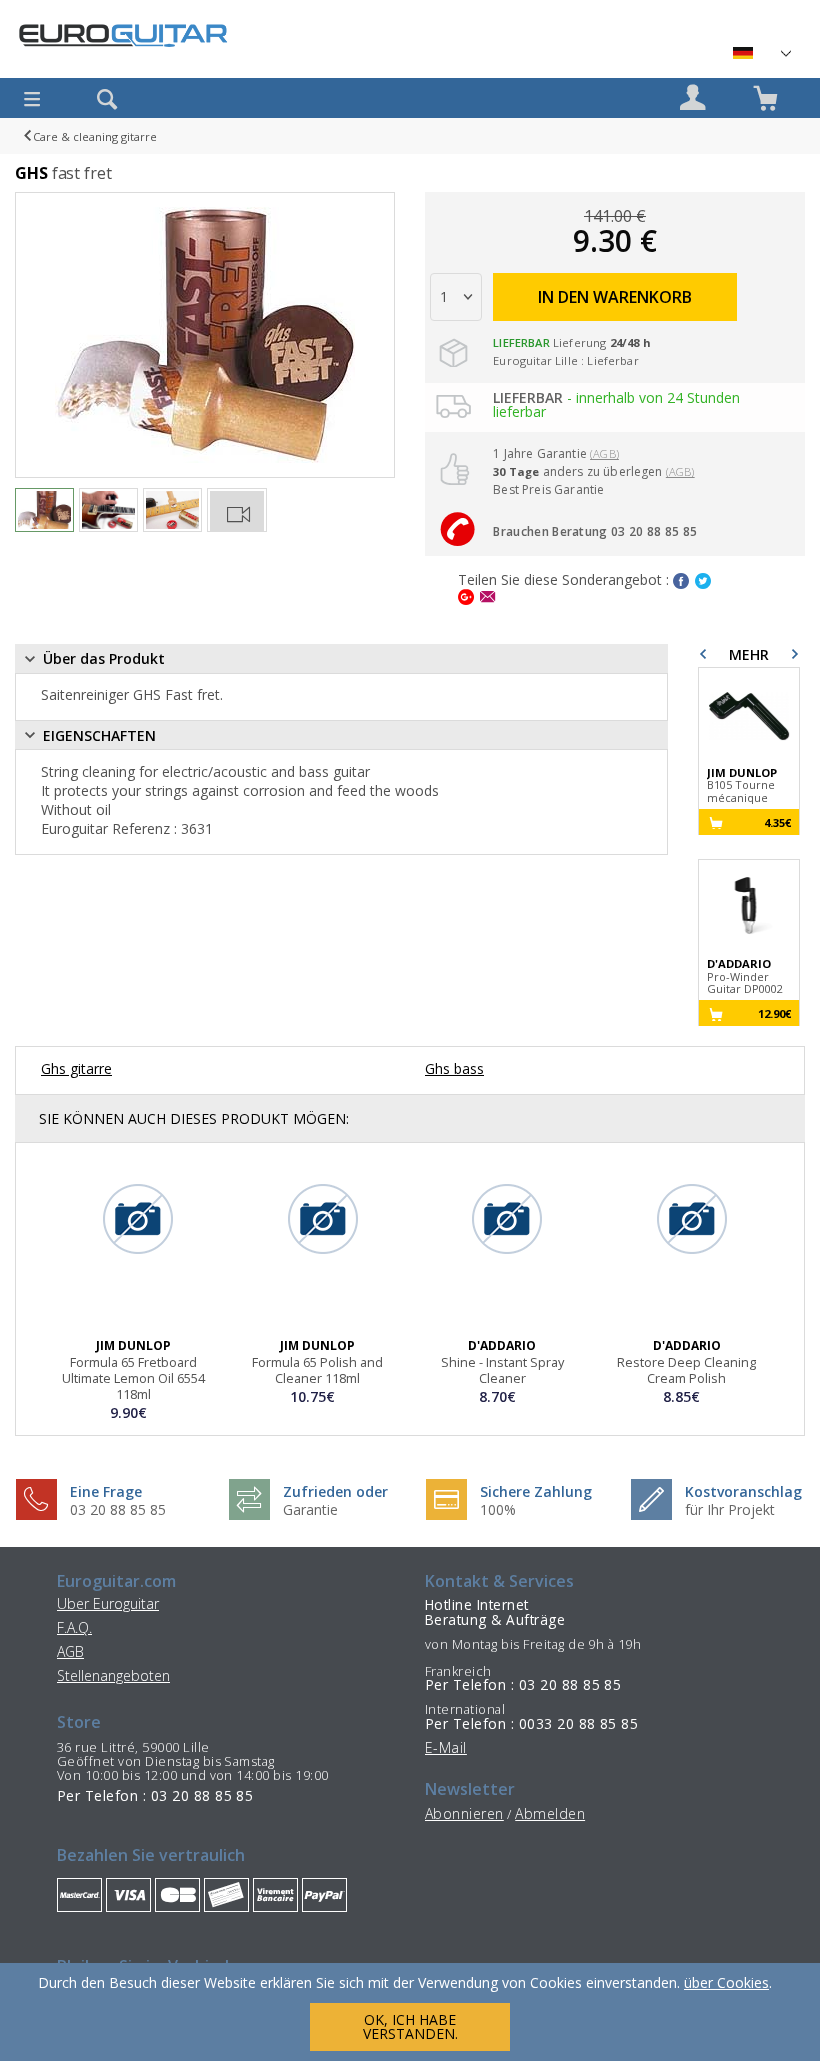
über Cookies (726, 1982)
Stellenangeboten (113, 1675)
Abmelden (550, 1813)
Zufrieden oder (335, 1491)
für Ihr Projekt (730, 1509)
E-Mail (446, 1747)
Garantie (310, 1509)
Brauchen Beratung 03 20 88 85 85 (595, 531)
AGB (70, 1651)
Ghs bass (454, 1068)
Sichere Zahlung (536, 1491)
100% (498, 1509)
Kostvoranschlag (743, 1491)
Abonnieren (464, 1813)
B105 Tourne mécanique (742, 786)
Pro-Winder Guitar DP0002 (745, 977)
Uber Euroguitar (108, 1603)
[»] (761, 53)
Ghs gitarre (76, 1068)
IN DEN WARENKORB (615, 297)
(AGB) (604, 453)
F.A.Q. (74, 1627)
